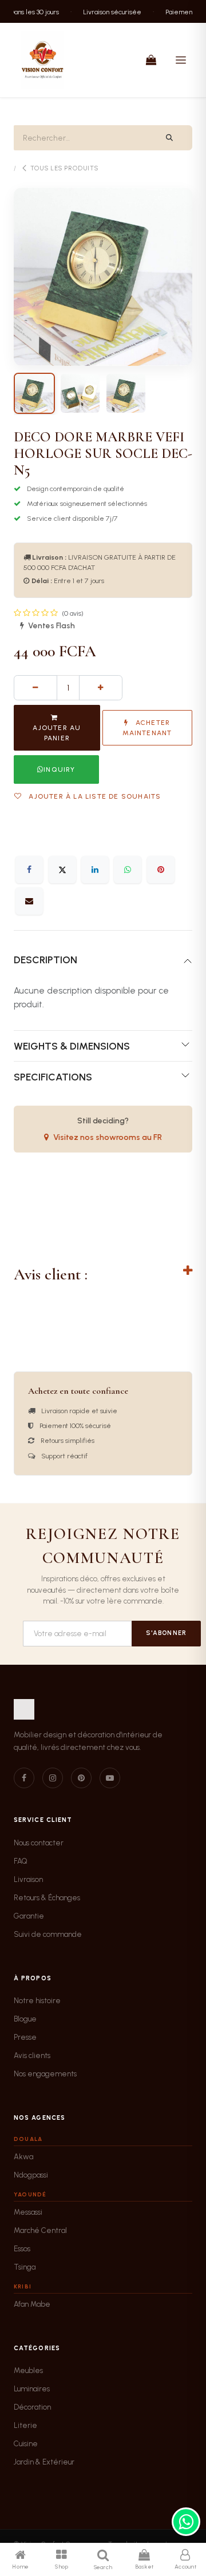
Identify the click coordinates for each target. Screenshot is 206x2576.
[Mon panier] (151, 60)
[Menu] (181, 60)
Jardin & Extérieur (44, 2462)
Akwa (23, 2157)
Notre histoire (37, 2001)
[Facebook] (29, 870)
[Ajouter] (101, 688)
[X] (62, 870)
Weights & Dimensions (72, 1046)
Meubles (28, 2370)
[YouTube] (110, 1778)
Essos (22, 2249)
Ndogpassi (31, 2175)
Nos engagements (45, 2074)
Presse (25, 2037)
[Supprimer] (35, 688)
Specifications (53, 1077)
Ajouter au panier (57, 733)
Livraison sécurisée (106, 11)
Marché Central (40, 2230)
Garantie (29, 1916)
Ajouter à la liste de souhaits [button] (94, 796)
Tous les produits (64, 168)
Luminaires (32, 2389)
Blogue (25, 2019)
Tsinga (25, 2267)
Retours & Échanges (47, 1898)
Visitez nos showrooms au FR (108, 1137)
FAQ (21, 1861)
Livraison (28, 1879)
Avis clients (32, 2055)
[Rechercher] (170, 138)
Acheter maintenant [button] (147, 728)
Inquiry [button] (59, 769)
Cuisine (26, 2444)
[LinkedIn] (95, 870)
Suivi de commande (48, 1934)
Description (45, 960)
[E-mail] (29, 901)
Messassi (28, 2212)
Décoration (32, 2407)
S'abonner (166, 1633)
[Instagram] (53, 1778)
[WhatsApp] (128, 870)
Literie (25, 2425)
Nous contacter (39, 1843)
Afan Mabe (32, 2304)
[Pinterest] (161, 870)
